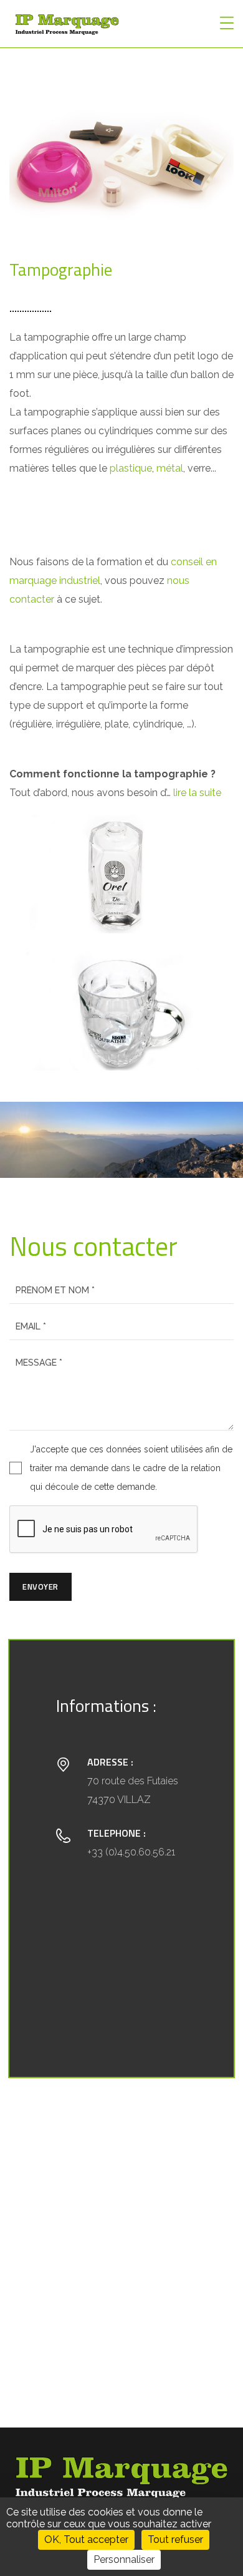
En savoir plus (188, 1487)
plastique (131, 468)
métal (170, 468)
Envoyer (40, 1587)
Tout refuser (175, 2540)
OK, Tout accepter (86, 2540)
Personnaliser (124, 2559)
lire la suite (197, 793)
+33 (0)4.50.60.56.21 (131, 1852)
